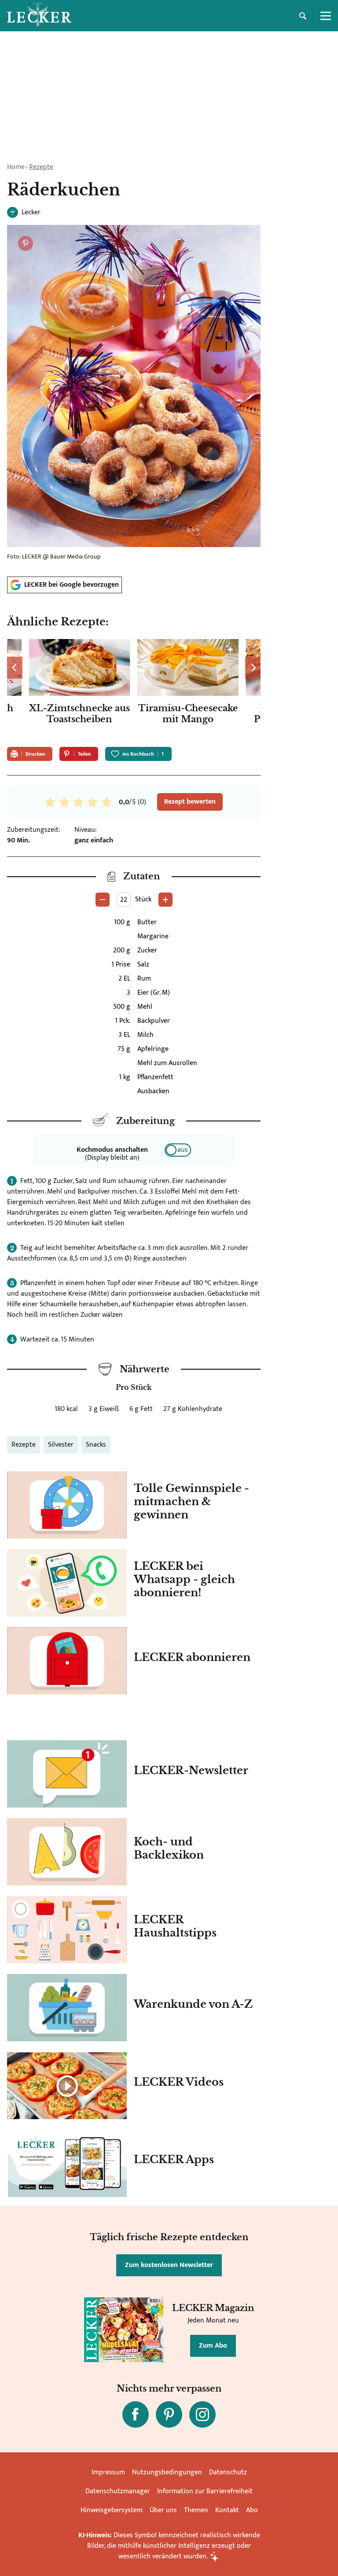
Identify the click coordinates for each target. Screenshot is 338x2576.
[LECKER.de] (39, 16)
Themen (196, 2510)
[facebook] (136, 2414)
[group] (134, 690)
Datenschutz (228, 2472)
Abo (252, 2510)
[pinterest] (169, 2414)
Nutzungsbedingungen (167, 2472)
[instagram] (202, 2414)
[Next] (253, 668)
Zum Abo (213, 2346)
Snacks (96, 1445)
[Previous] (15, 668)
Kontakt (227, 2510)
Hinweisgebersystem (112, 2510)
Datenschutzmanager (118, 2491)
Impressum (108, 2472)
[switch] (178, 1150)
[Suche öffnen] (303, 16)
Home (16, 167)
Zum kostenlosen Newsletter (169, 2265)
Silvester (61, 1445)
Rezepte (41, 167)
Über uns (163, 2510)
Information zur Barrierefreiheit (205, 2491)
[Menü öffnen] (326, 16)
